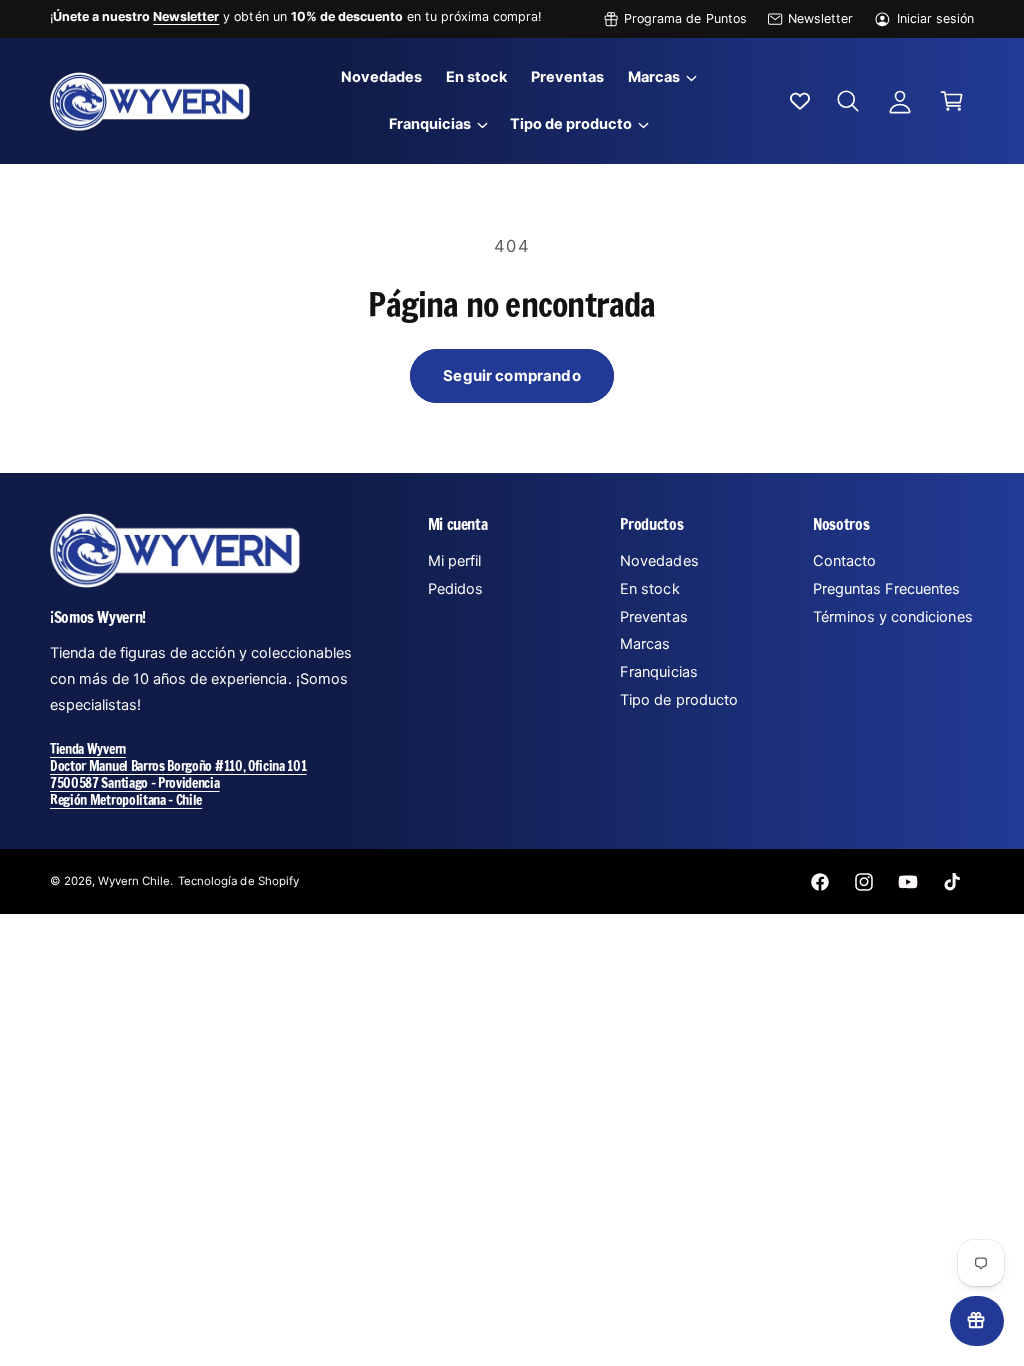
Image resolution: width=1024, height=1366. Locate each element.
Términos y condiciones (892, 617)
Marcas (645, 644)
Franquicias (658, 672)
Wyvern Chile (134, 881)
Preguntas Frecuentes (886, 589)
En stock (649, 589)
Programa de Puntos (685, 18)
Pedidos (455, 589)
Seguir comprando (511, 375)
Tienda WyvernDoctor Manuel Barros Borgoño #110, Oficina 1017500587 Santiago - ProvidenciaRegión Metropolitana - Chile (178, 774)
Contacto (844, 561)
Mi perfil (454, 561)
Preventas (653, 617)
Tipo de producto (678, 700)
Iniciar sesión (935, 18)
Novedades (659, 561)
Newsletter (820, 18)
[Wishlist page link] (800, 101)
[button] (661, 77)
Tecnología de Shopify (238, 881)
